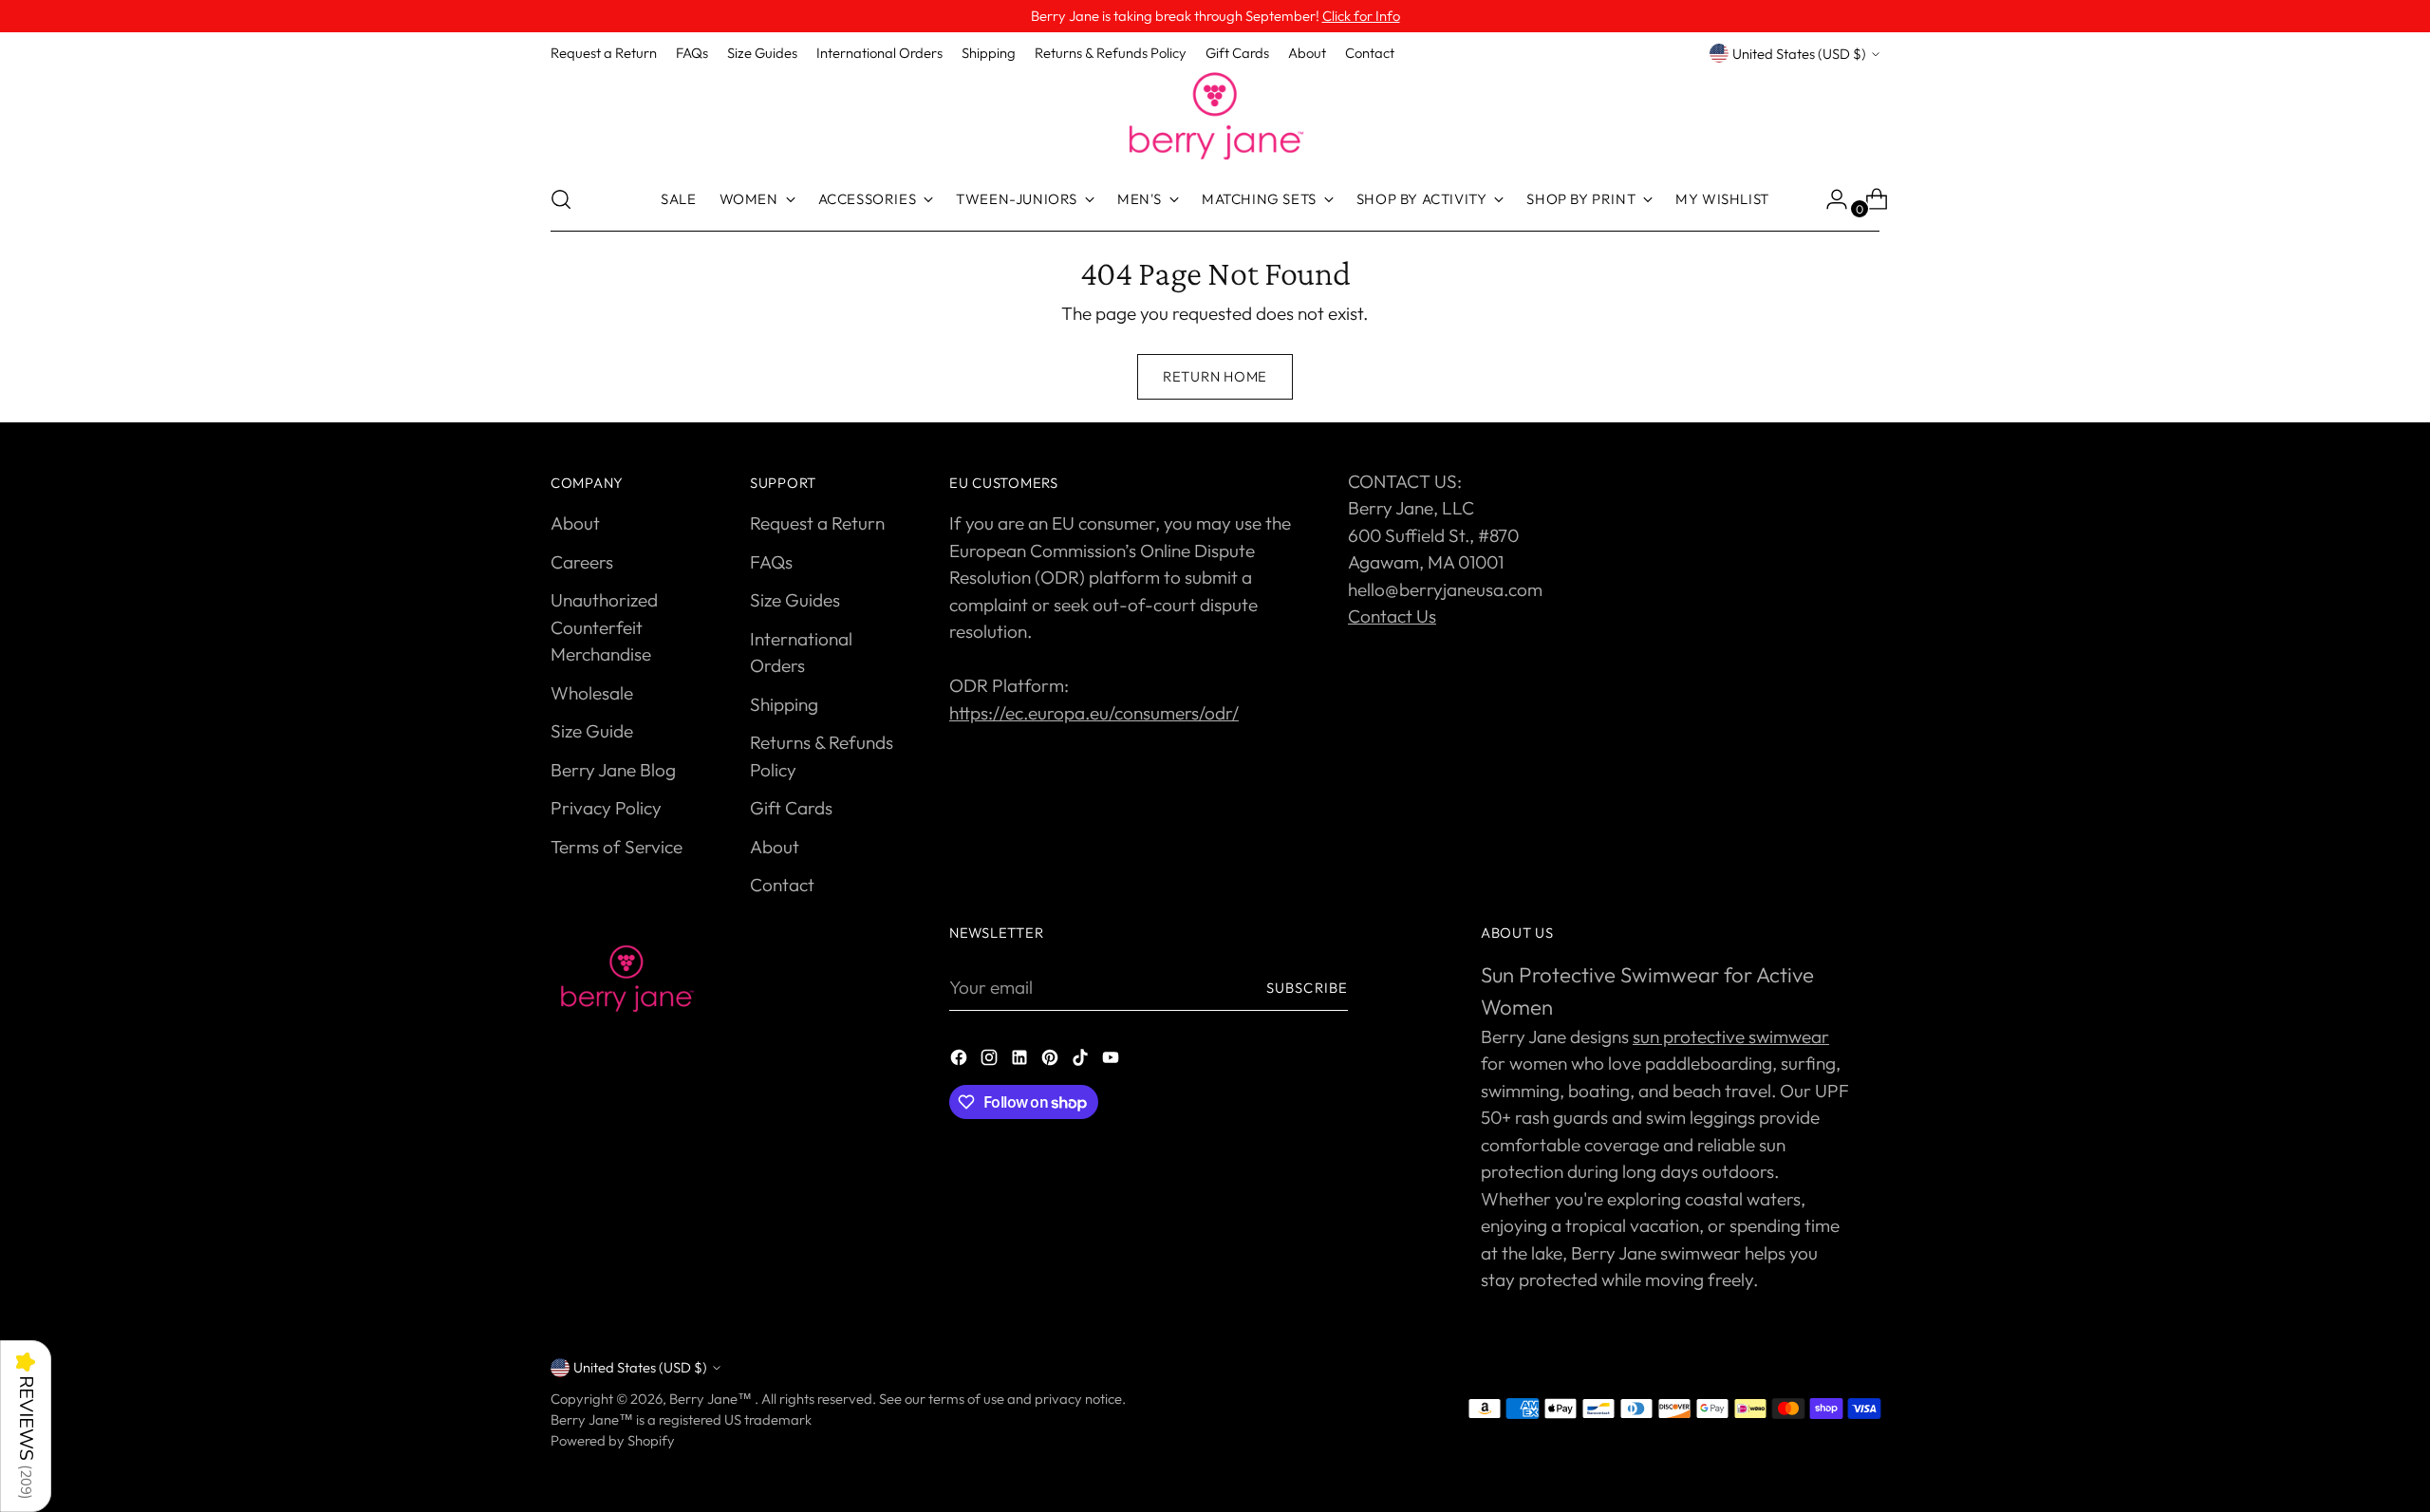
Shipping (784, 704)
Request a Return (817, 523)
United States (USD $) (1799, 54)
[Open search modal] (561, 199)
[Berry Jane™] (1215, 117)
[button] (26, 1426)
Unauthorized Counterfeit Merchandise (604, 627)
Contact (782, 885)
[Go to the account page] (1829, 199)
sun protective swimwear (1731, 1036)
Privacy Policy (606, 808)
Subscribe (1307, 988)
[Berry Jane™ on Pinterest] (1052, 1061)
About (575, 523)
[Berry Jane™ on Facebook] (961, 1061)
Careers (582, 562)
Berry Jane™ (712, 1399)
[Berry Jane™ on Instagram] (991, 1061)
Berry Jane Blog (613, 770)
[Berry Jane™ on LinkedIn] (1021, 1061)
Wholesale (592, 693)
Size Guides (795, 600)
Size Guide (592, 731)
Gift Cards (791, 808)
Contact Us (1392, 616)
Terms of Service (617, 847)
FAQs (771, 562)
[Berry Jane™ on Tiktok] (1082, 1061)
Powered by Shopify (613, 1440)
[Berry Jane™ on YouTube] (1112, 1061)
